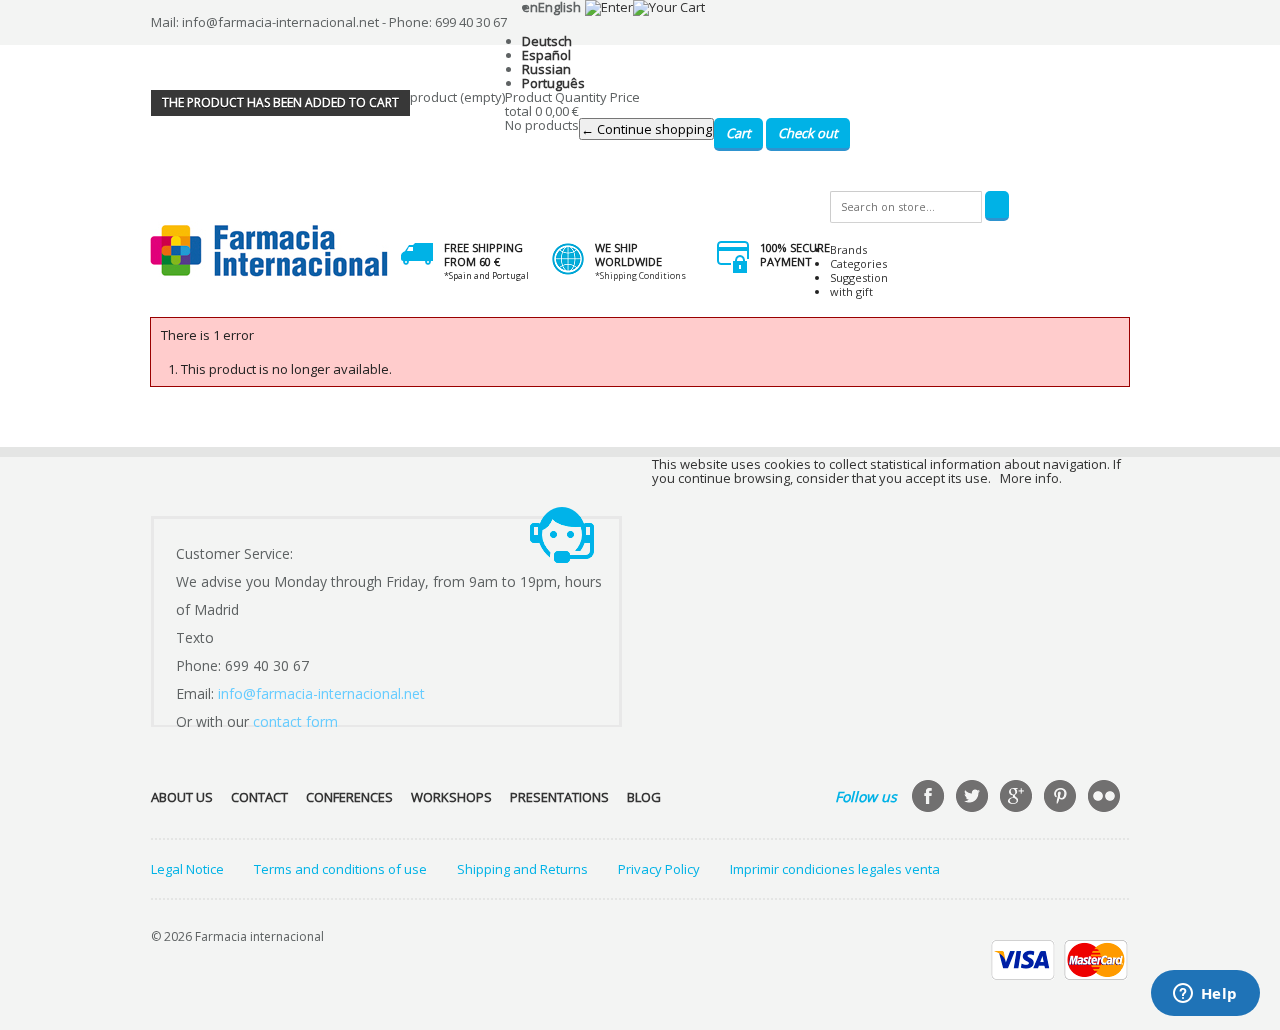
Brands (848, 249)
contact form (295, 721)
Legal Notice (187, 869)
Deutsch (547, 41)
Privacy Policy (659, 869)
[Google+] (1018, 798)
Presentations (559, 797)
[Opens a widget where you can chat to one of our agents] (1205, 995)
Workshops (451, 797)
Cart (738, 133)
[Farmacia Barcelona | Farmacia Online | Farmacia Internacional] (269, 251)
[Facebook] (930, 798)
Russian (546, 69)
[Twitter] (974, 798)
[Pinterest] (1062, 798)
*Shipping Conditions (640, 275)
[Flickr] (1106, 798)
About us (182, 797)
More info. (1031, 478)
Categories (858, 263)
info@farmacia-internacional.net (321, 693)
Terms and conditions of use (340, 869)
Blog (644, 797)
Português (553, 83)
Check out (808, 133)
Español (546, 55)
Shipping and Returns (522, 869)
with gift (851, 291)
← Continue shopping (646, 129)
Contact (259, 797)
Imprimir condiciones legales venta (835, 869)
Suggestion (859, 277)
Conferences (349, 797)
